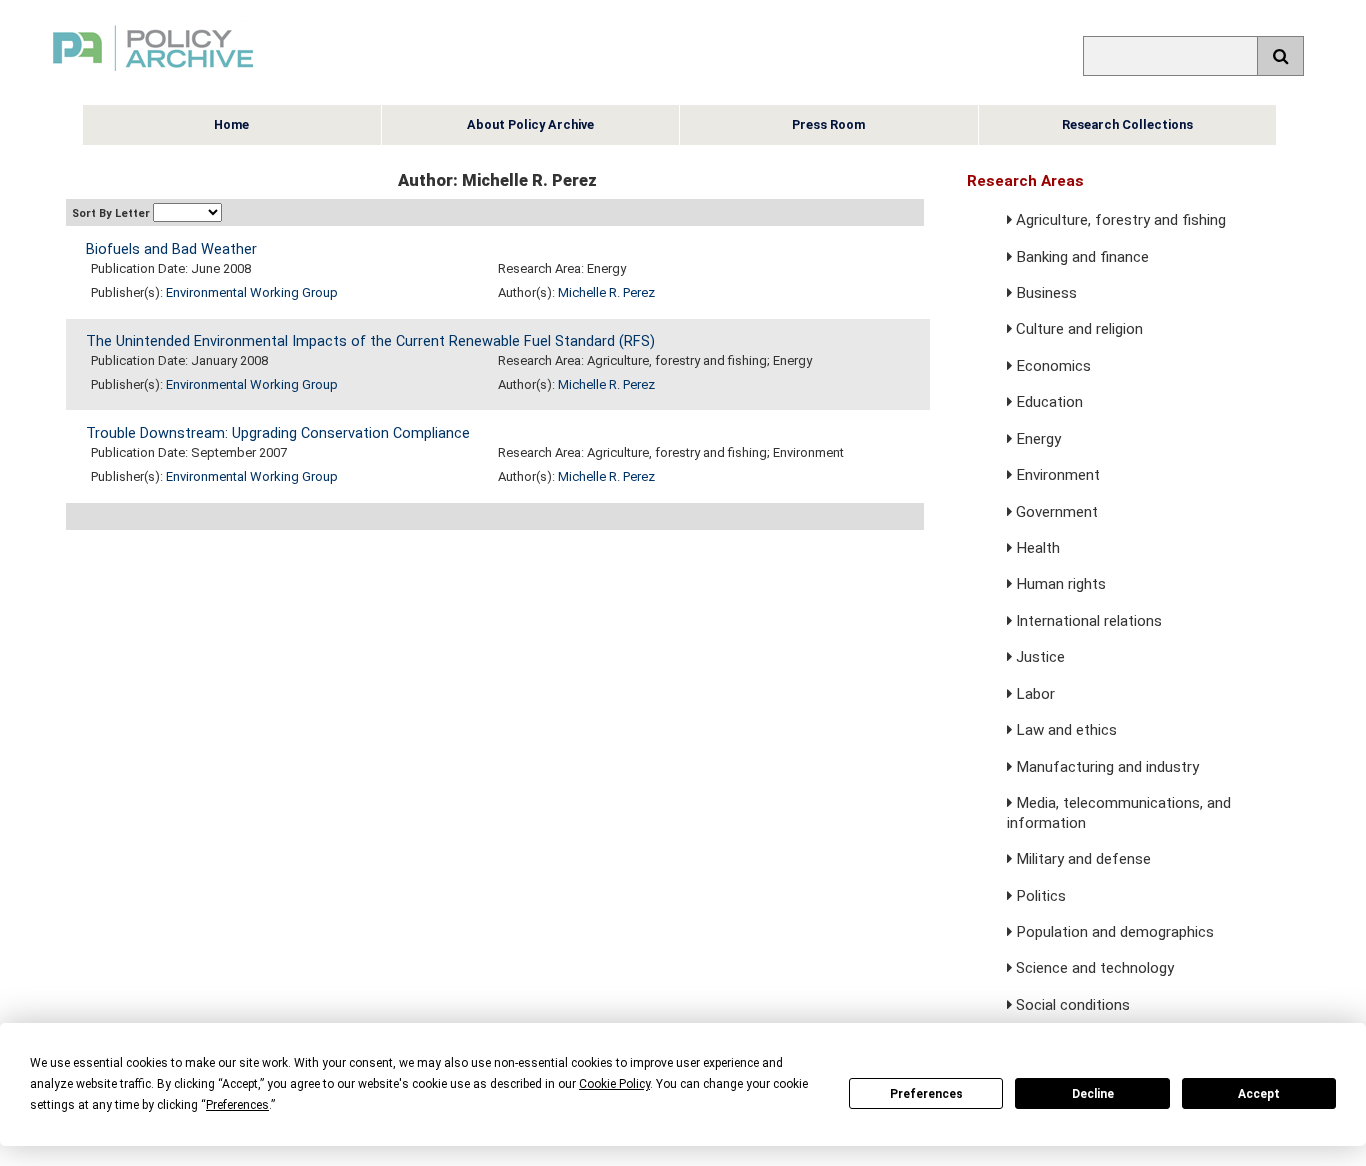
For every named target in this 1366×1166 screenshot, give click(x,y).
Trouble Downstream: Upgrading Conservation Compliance (278, 433)
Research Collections (1127, 124)
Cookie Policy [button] (614, 1084)
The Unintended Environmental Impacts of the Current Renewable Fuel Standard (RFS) (370, 341)
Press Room (828, 124)
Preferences (926, 1094)
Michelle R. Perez (606, 292)
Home (231, 124)
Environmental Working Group (252, 292)
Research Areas (1025, 181)
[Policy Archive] (153, 73)
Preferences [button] (237, 1105)
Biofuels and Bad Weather (171, 249)
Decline (1093, 1094)
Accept (1259, 1094)
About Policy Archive (530, 124)
